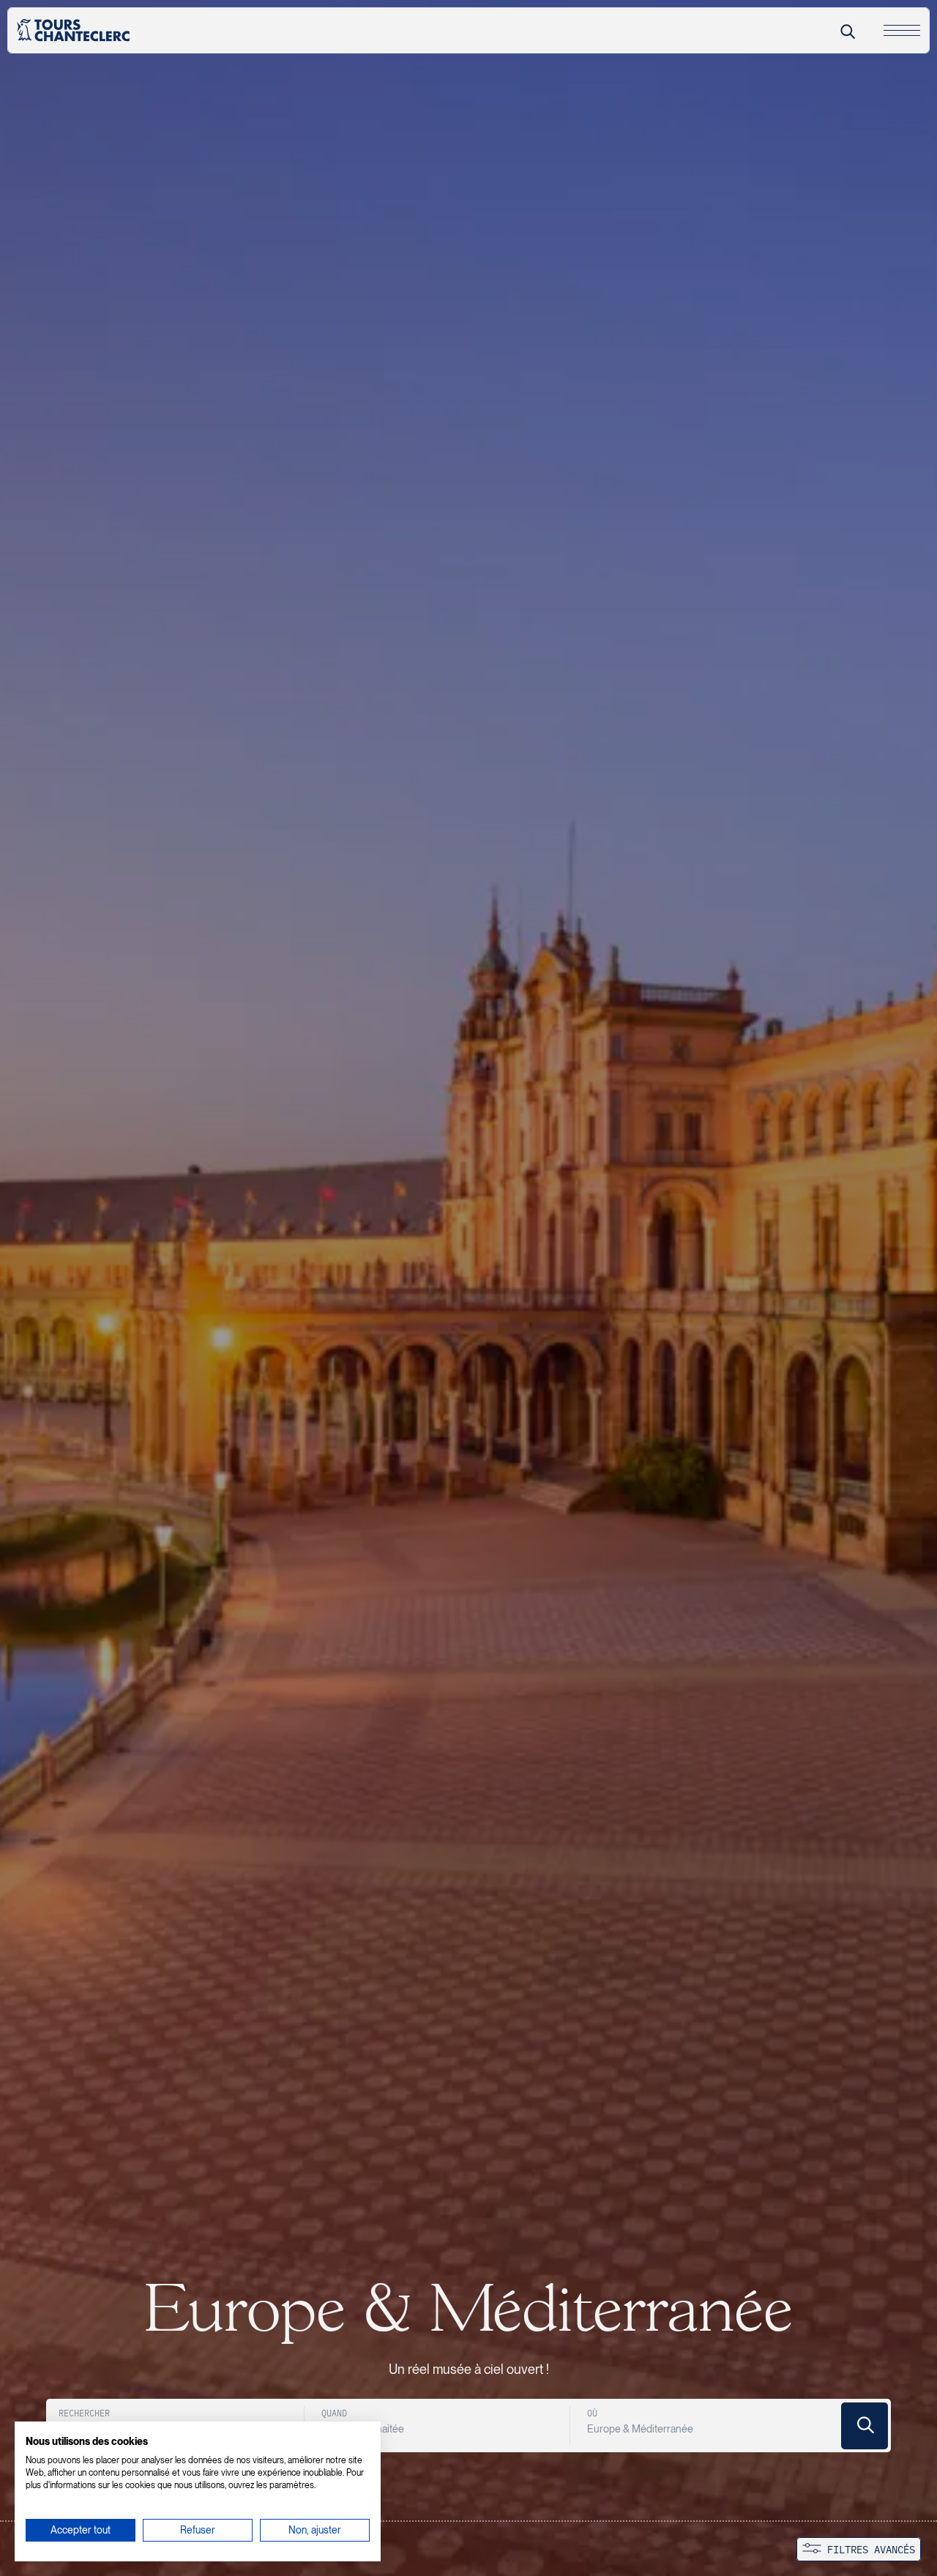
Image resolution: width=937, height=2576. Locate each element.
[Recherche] (847, 30)
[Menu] (902, 30)
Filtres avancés (868, 2550)
